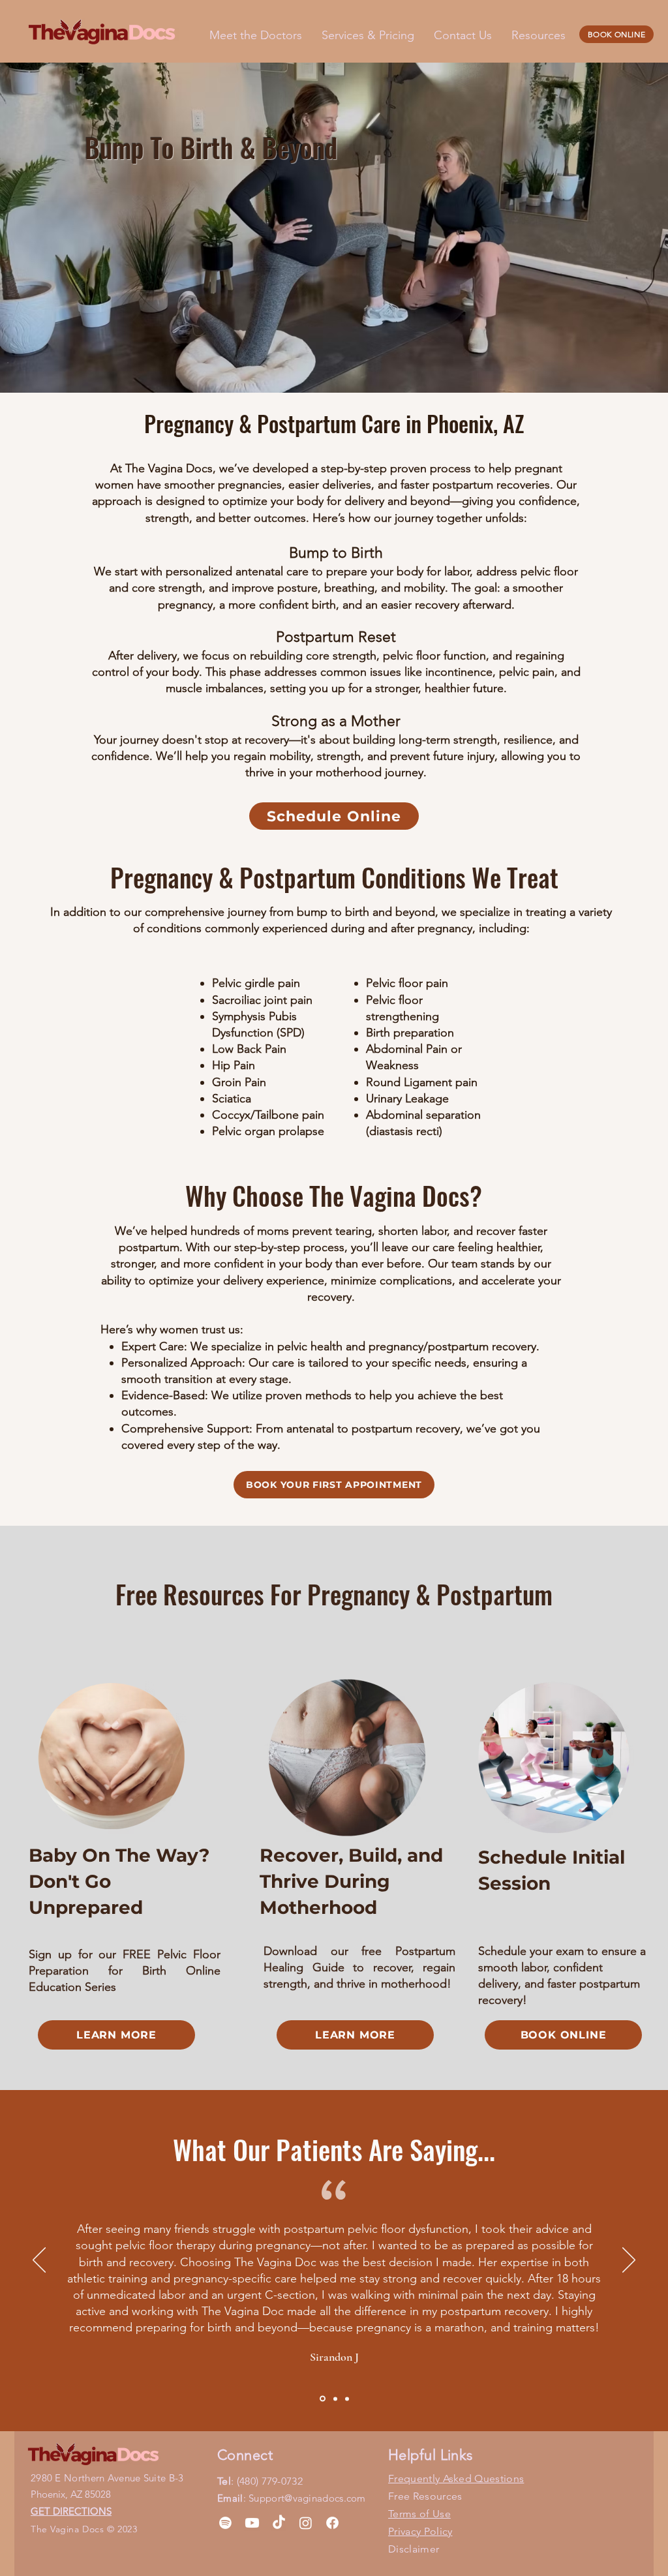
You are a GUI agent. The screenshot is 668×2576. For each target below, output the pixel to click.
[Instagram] (306, 2523)
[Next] (629, 2261)
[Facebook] (332, 2523)
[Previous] (39, 2261)
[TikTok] (279, 2523)
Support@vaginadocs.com (307, 2498)
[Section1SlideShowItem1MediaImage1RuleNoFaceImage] (322, 2399)
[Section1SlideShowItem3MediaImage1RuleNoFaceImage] (347, 2399)
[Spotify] (225, 2523)
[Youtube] (252, 2523)
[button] (539, 35)
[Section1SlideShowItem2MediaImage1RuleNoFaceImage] (334, 2399)
